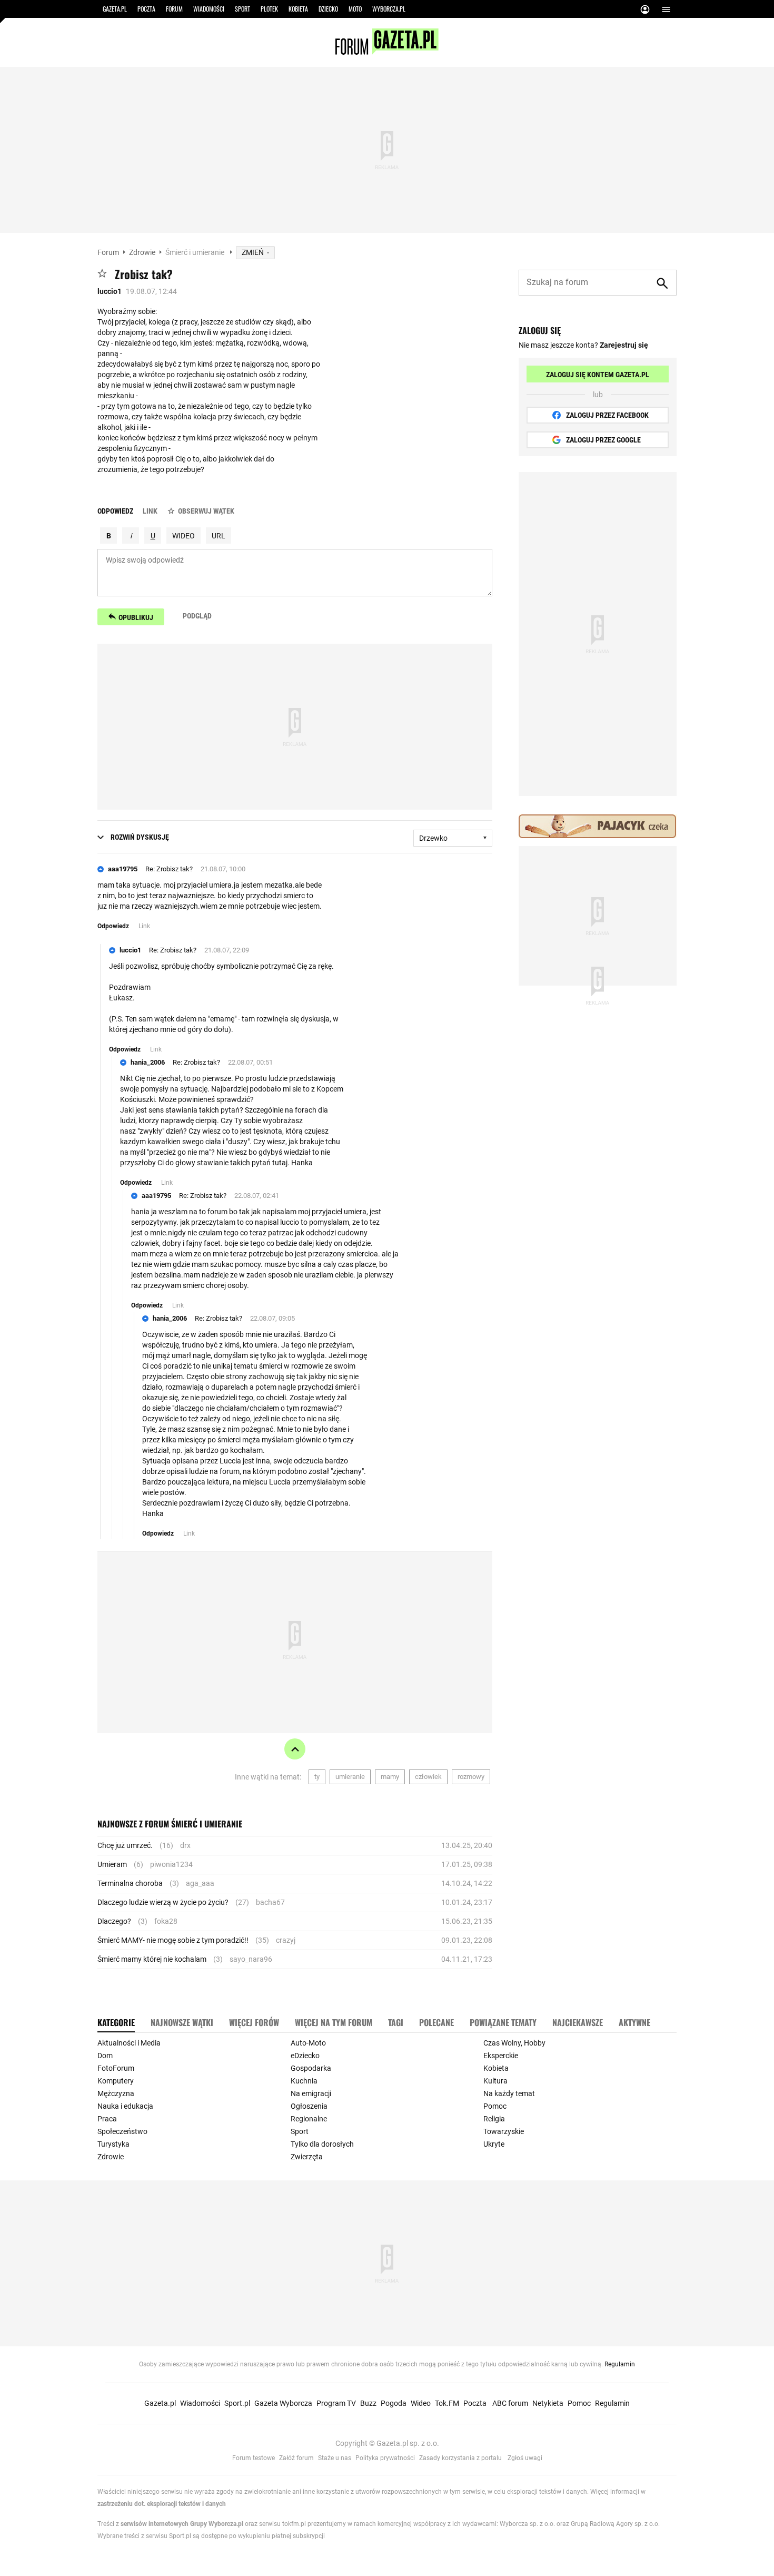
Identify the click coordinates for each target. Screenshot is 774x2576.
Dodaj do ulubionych (102, 273)
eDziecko (305, 2056)
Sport (242, 9)
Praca (107, 2119)
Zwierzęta (307, 2157)
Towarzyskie (504, 2131)
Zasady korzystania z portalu (460, 2458)
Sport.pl (237, 2403)
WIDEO (183, 536)
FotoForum (116, 2068)
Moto (355, 9)
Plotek (269, 9)
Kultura (495, 2081)
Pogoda (394, 2403)
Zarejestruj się (624, 345)
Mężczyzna (116, 2093)
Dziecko (328, 9)
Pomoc (495, 2106)
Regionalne (309, 2119)
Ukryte (494, 2144)
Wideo (421, 2403)
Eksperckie (501, 2056)
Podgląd (197, 616)
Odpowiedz (115, 511)
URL (219, 536)
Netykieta (548, 2403)
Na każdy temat (509, 2093)
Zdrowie (142, 252)
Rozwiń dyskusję (140, 837)
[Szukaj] (662, 283)
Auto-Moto (308, 2043)
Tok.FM (447, 2403)
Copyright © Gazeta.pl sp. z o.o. (387, 2443)
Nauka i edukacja (125, 2106)
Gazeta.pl (115, 9)
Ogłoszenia (309, 2106)
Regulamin (620, 2364)
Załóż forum (296, 2458)
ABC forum (510, 2403)
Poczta (146, 9)
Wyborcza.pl (389, 9)
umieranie (350, 1777)
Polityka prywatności (385, 2458)
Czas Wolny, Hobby (514, 2043)
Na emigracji (311, 2093)
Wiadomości (209, 9)
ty (317, 1777)
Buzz (368, 2403)
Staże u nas (335, 2458)
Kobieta (298, 9)
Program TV (336, 2403)
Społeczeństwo (122, 2131)
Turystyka (113, 2144)
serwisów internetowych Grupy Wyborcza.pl (182, 2524)
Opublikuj (136, 617)
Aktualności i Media (129, 2043)
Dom (105, 2056)
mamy (390, 1777)
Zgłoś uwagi (525, 2458)
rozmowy (471, 1777)
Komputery (116, 2081)
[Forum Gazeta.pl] (387, 52)
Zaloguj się (645, 11)
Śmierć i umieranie (196, 252)
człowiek (428, 1777)
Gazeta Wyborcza (283, 2403)
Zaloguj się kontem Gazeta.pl (598, 375)
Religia (494, 2119)
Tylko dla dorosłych (322, 2144)
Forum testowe (254, 2458)
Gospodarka (311, 2068)
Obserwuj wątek (206, 511)
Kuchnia (304, 2081)
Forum (174, 9)
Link (150, 511)
